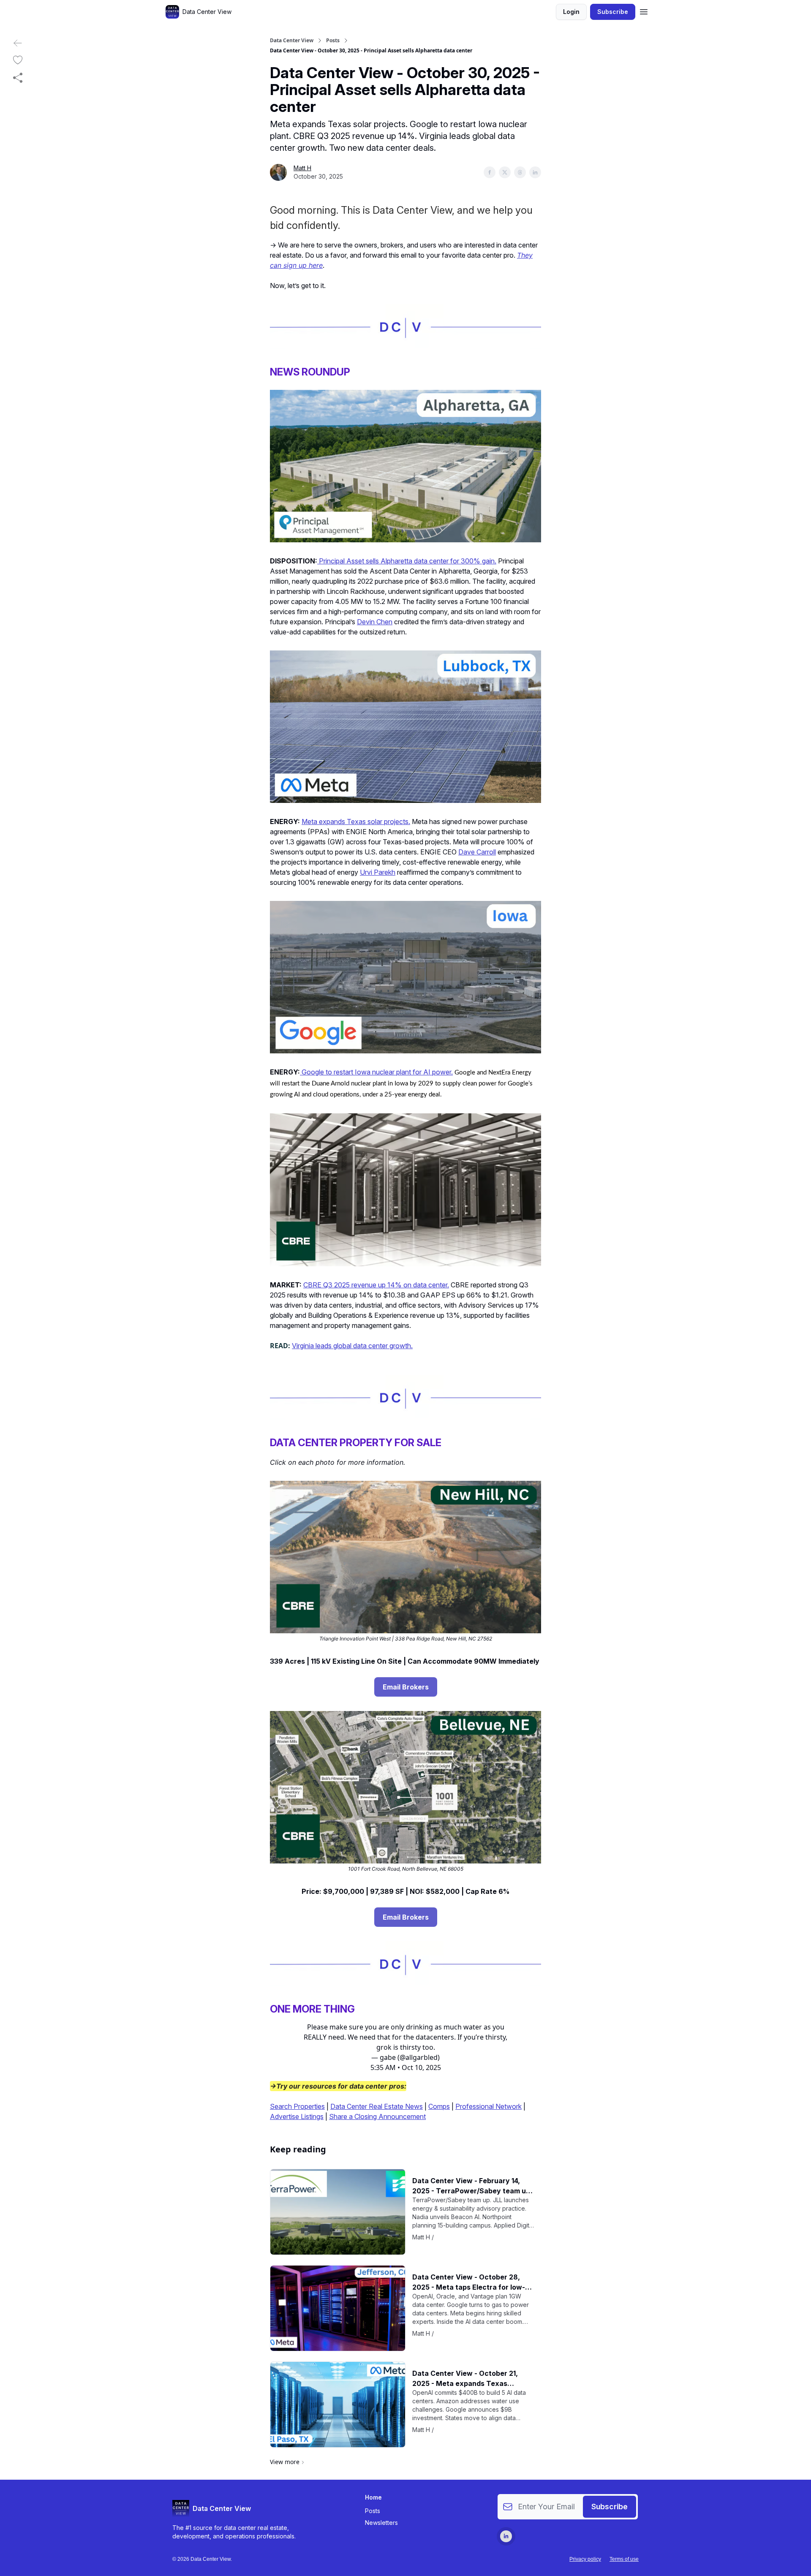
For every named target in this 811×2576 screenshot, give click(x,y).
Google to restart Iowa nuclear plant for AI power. (377, 1072)
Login (571, 12)
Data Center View (292, 41)
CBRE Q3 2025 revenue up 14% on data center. (376, 1285)
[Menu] (644, 11)
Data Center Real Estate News (377, 2106)
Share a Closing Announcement (377, 2116)
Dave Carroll (477, 852)
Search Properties (297, 2106)
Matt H (302, 168)
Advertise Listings (297, 2116)
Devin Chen (375, 622)
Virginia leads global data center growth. (352, 1346)
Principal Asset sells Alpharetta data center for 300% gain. (408, 561)
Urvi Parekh (378, 872)
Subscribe (613, 12)
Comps (439, 2106)
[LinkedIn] (506, 2536)
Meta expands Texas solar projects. (356, 821)
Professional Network (489, 2106)
